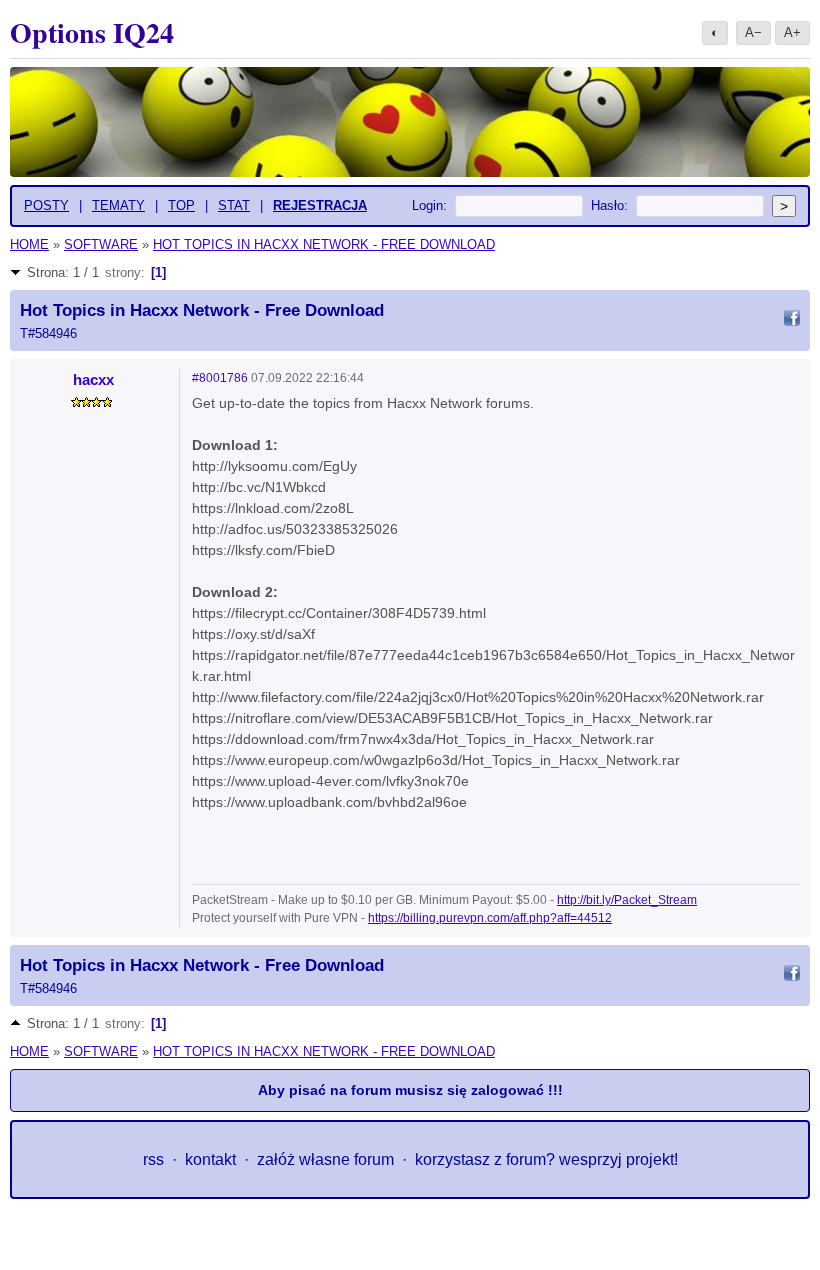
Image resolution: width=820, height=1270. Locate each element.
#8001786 (220, 378)
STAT (234, 205)
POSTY (46, 205)
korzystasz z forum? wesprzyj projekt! (546, 1159)
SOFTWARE (101, 244)
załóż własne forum (325, 1159)
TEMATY (118, 205)
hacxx (93, 379)
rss (153, 1159)
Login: (429, 205)
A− (753, 32)
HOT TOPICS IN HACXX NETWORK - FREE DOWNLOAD (324, 244)
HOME (29, 244)
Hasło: (609, 205)
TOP (181, 205)
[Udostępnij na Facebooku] (792, 321)
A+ (792, 32)
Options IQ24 (92, 32)
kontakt (210, 1159)
